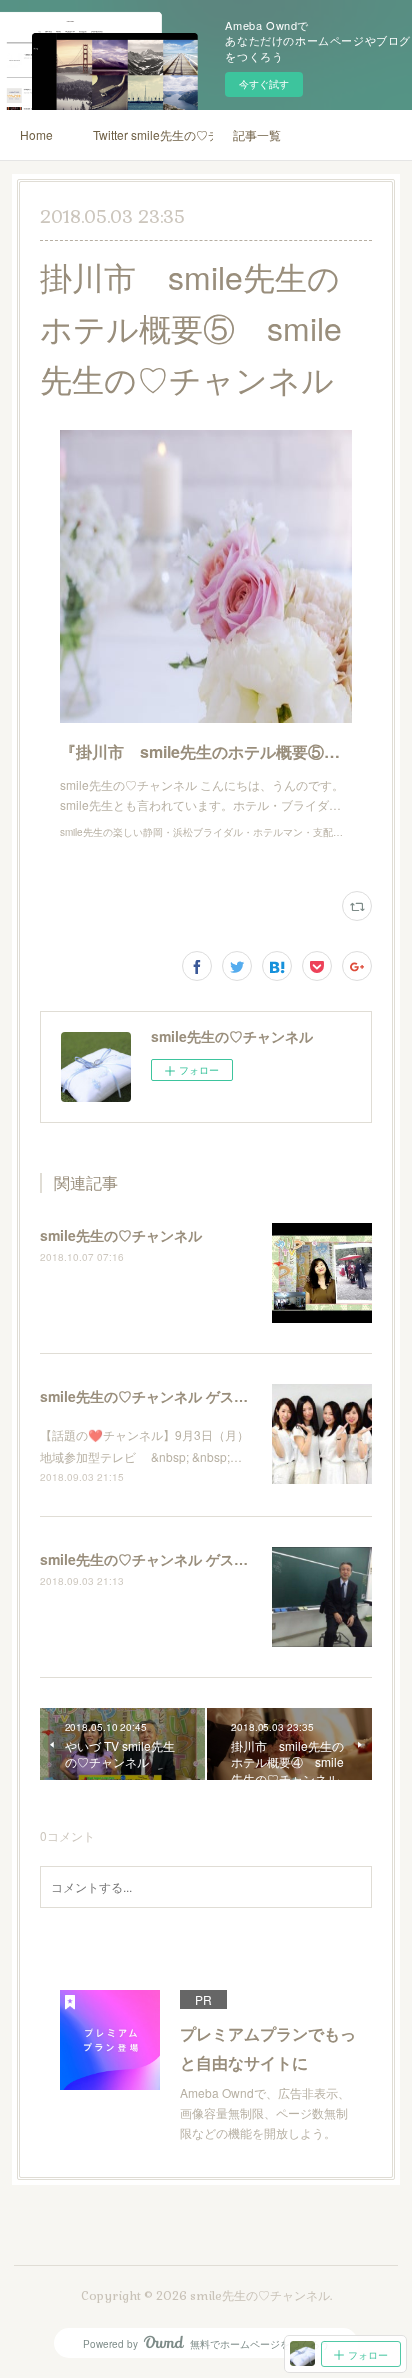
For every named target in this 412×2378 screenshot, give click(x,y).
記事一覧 (257, 134)
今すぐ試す (264, 84)
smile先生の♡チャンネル (121, 1235)
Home (36, 134)
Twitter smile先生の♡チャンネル (153, 134)
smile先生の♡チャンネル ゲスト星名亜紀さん (186, 1396)
